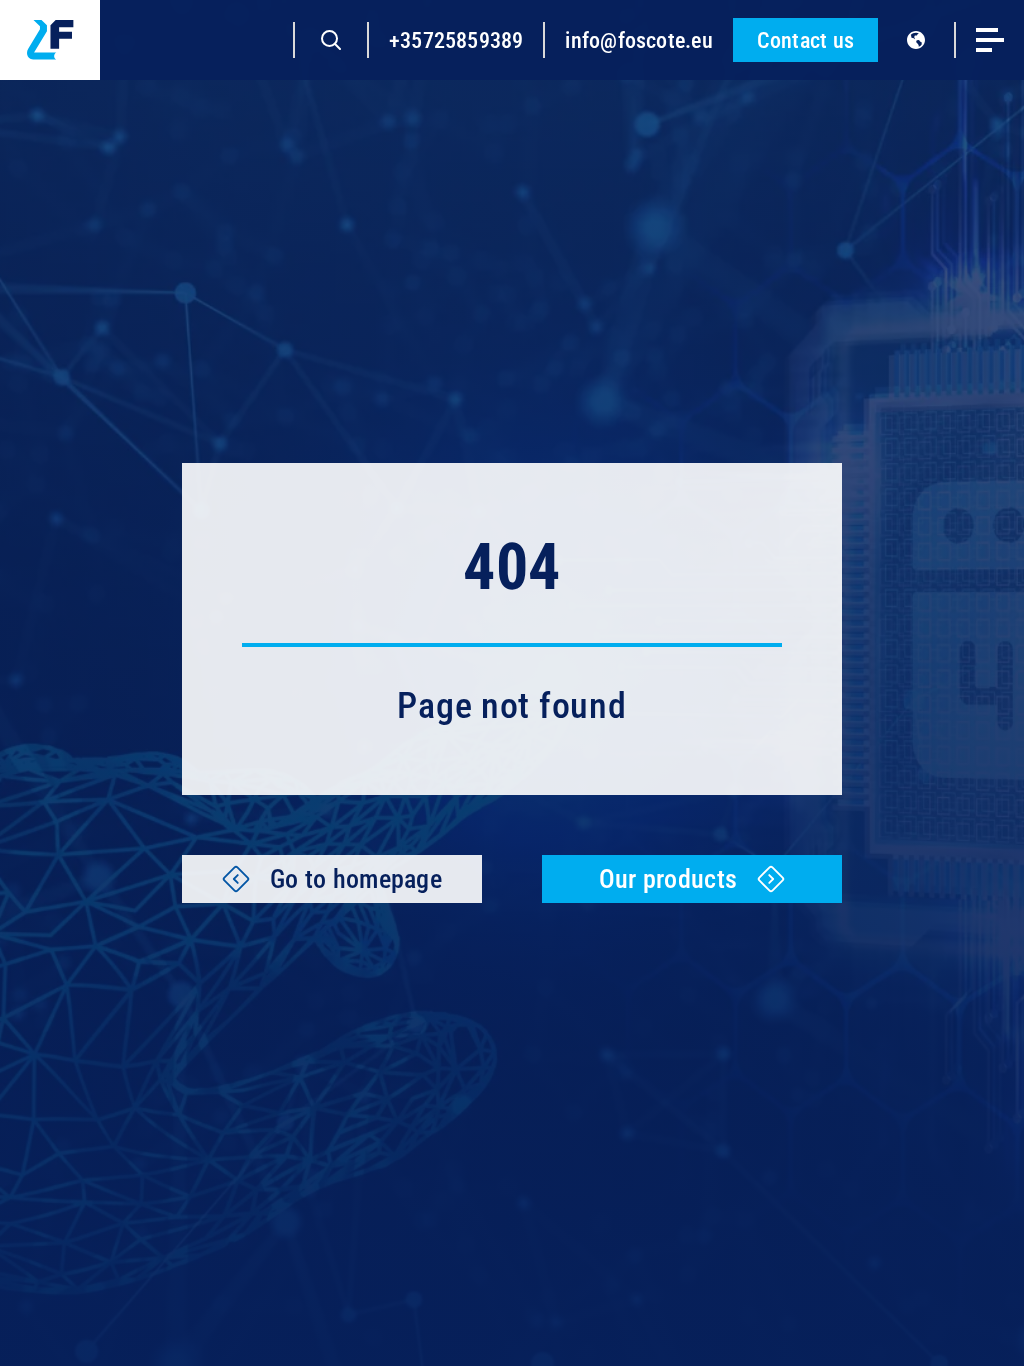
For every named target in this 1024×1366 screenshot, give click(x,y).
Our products (668, 879)
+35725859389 (456, 40)
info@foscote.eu (638, 40)
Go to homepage (356, 879)
